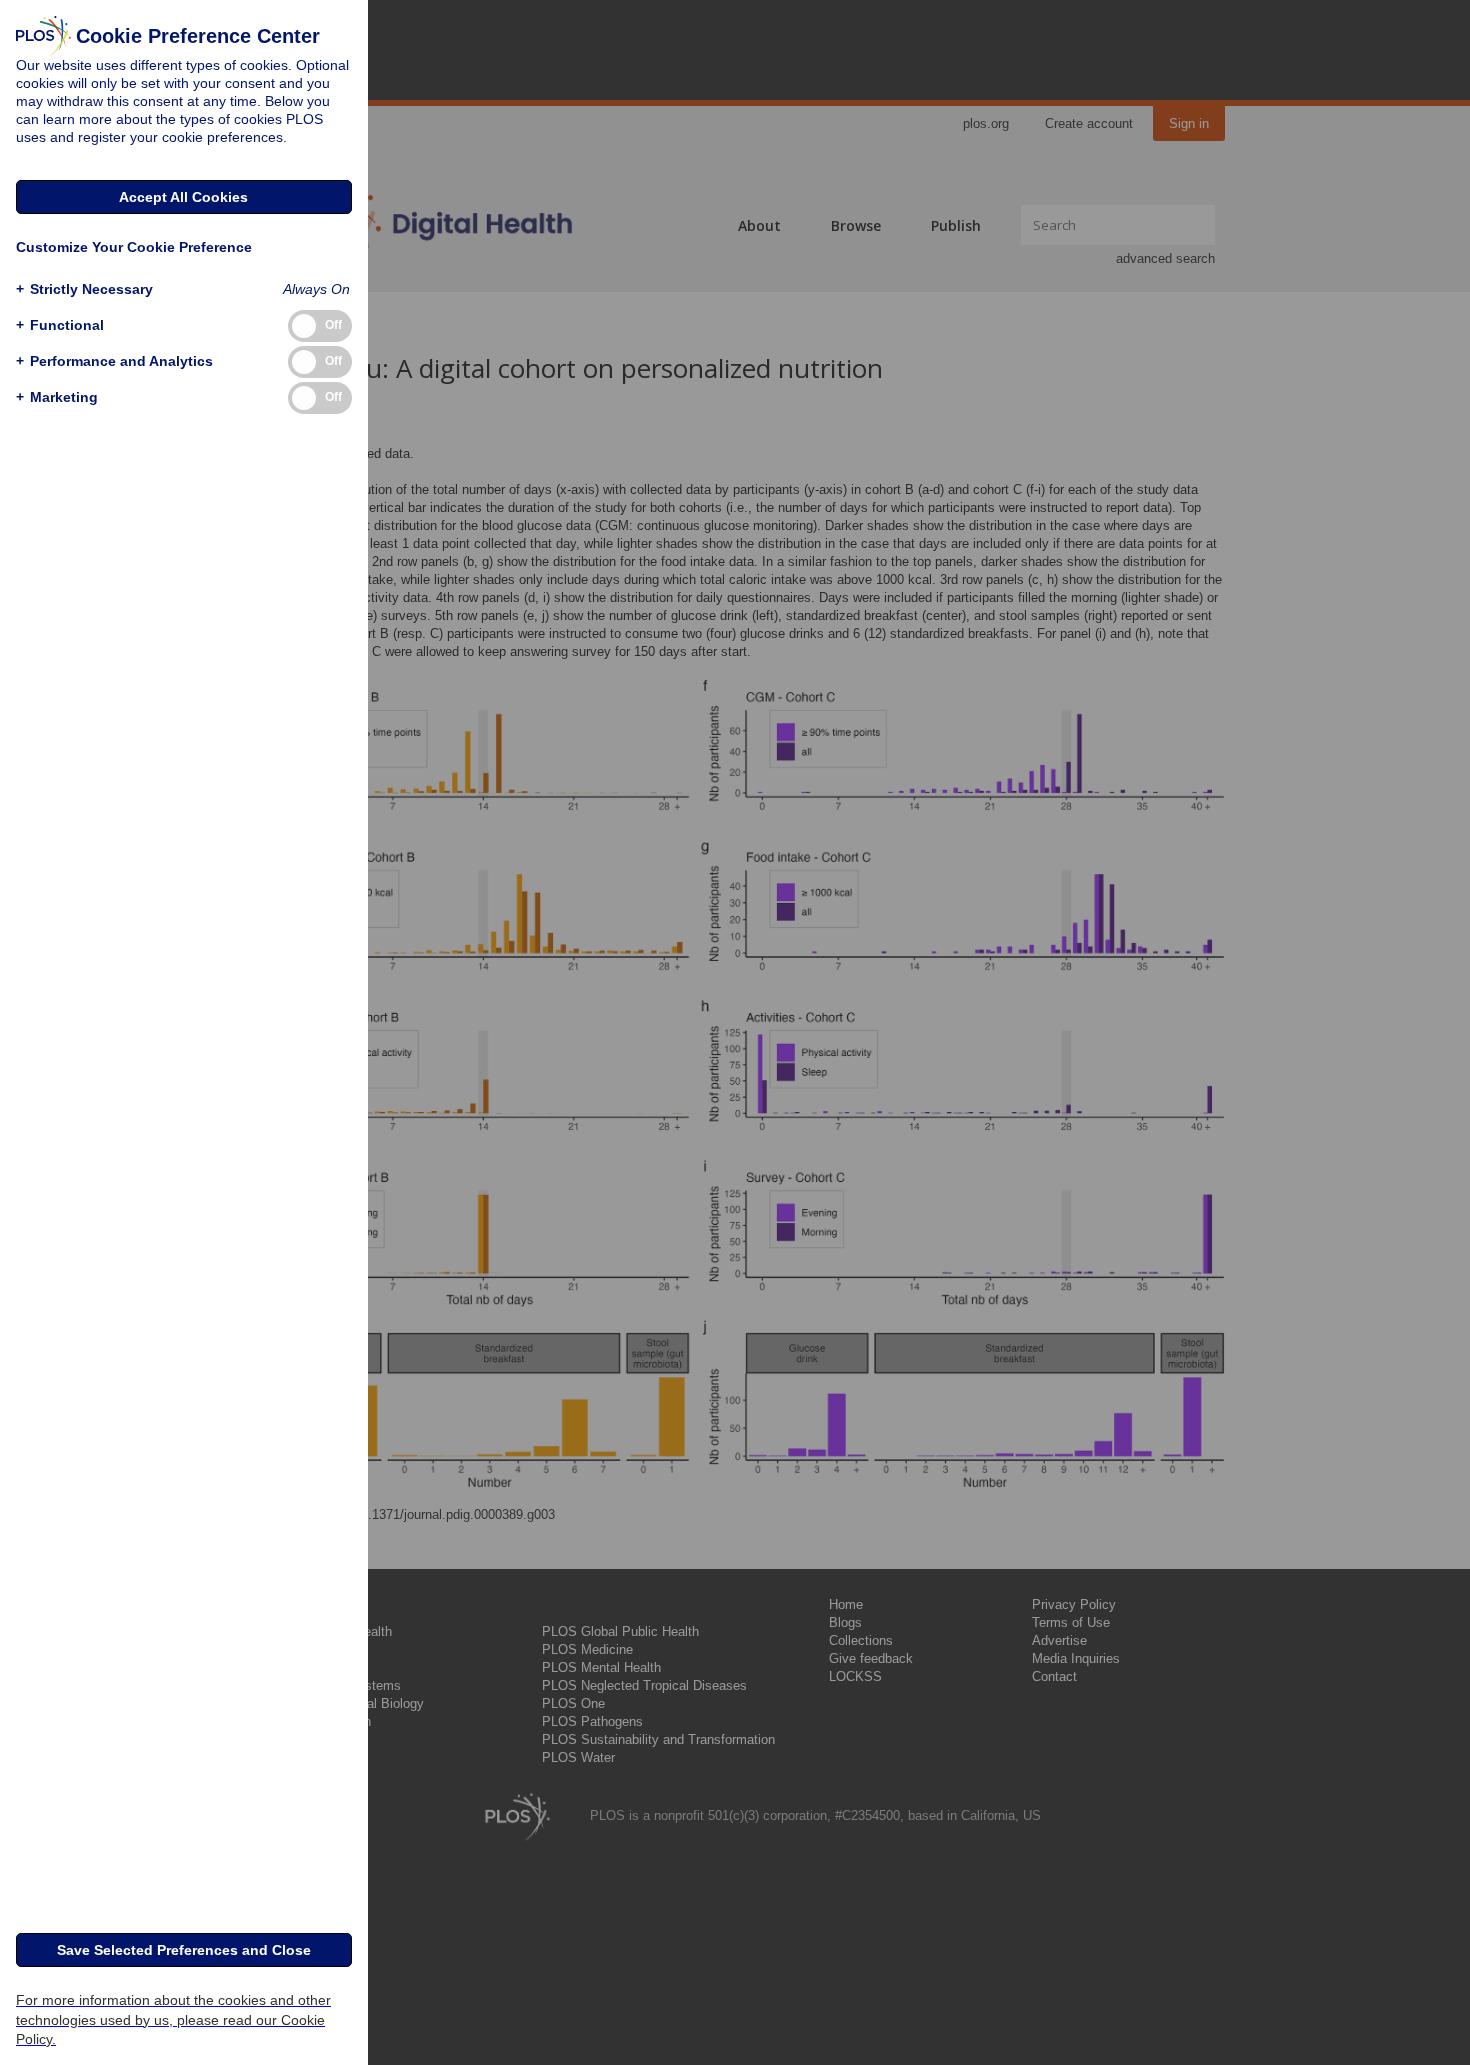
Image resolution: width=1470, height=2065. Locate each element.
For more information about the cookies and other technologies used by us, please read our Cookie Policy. (173, 2019)
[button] (84, 289)
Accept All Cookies (183, 197)
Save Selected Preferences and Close (184, 1950)
